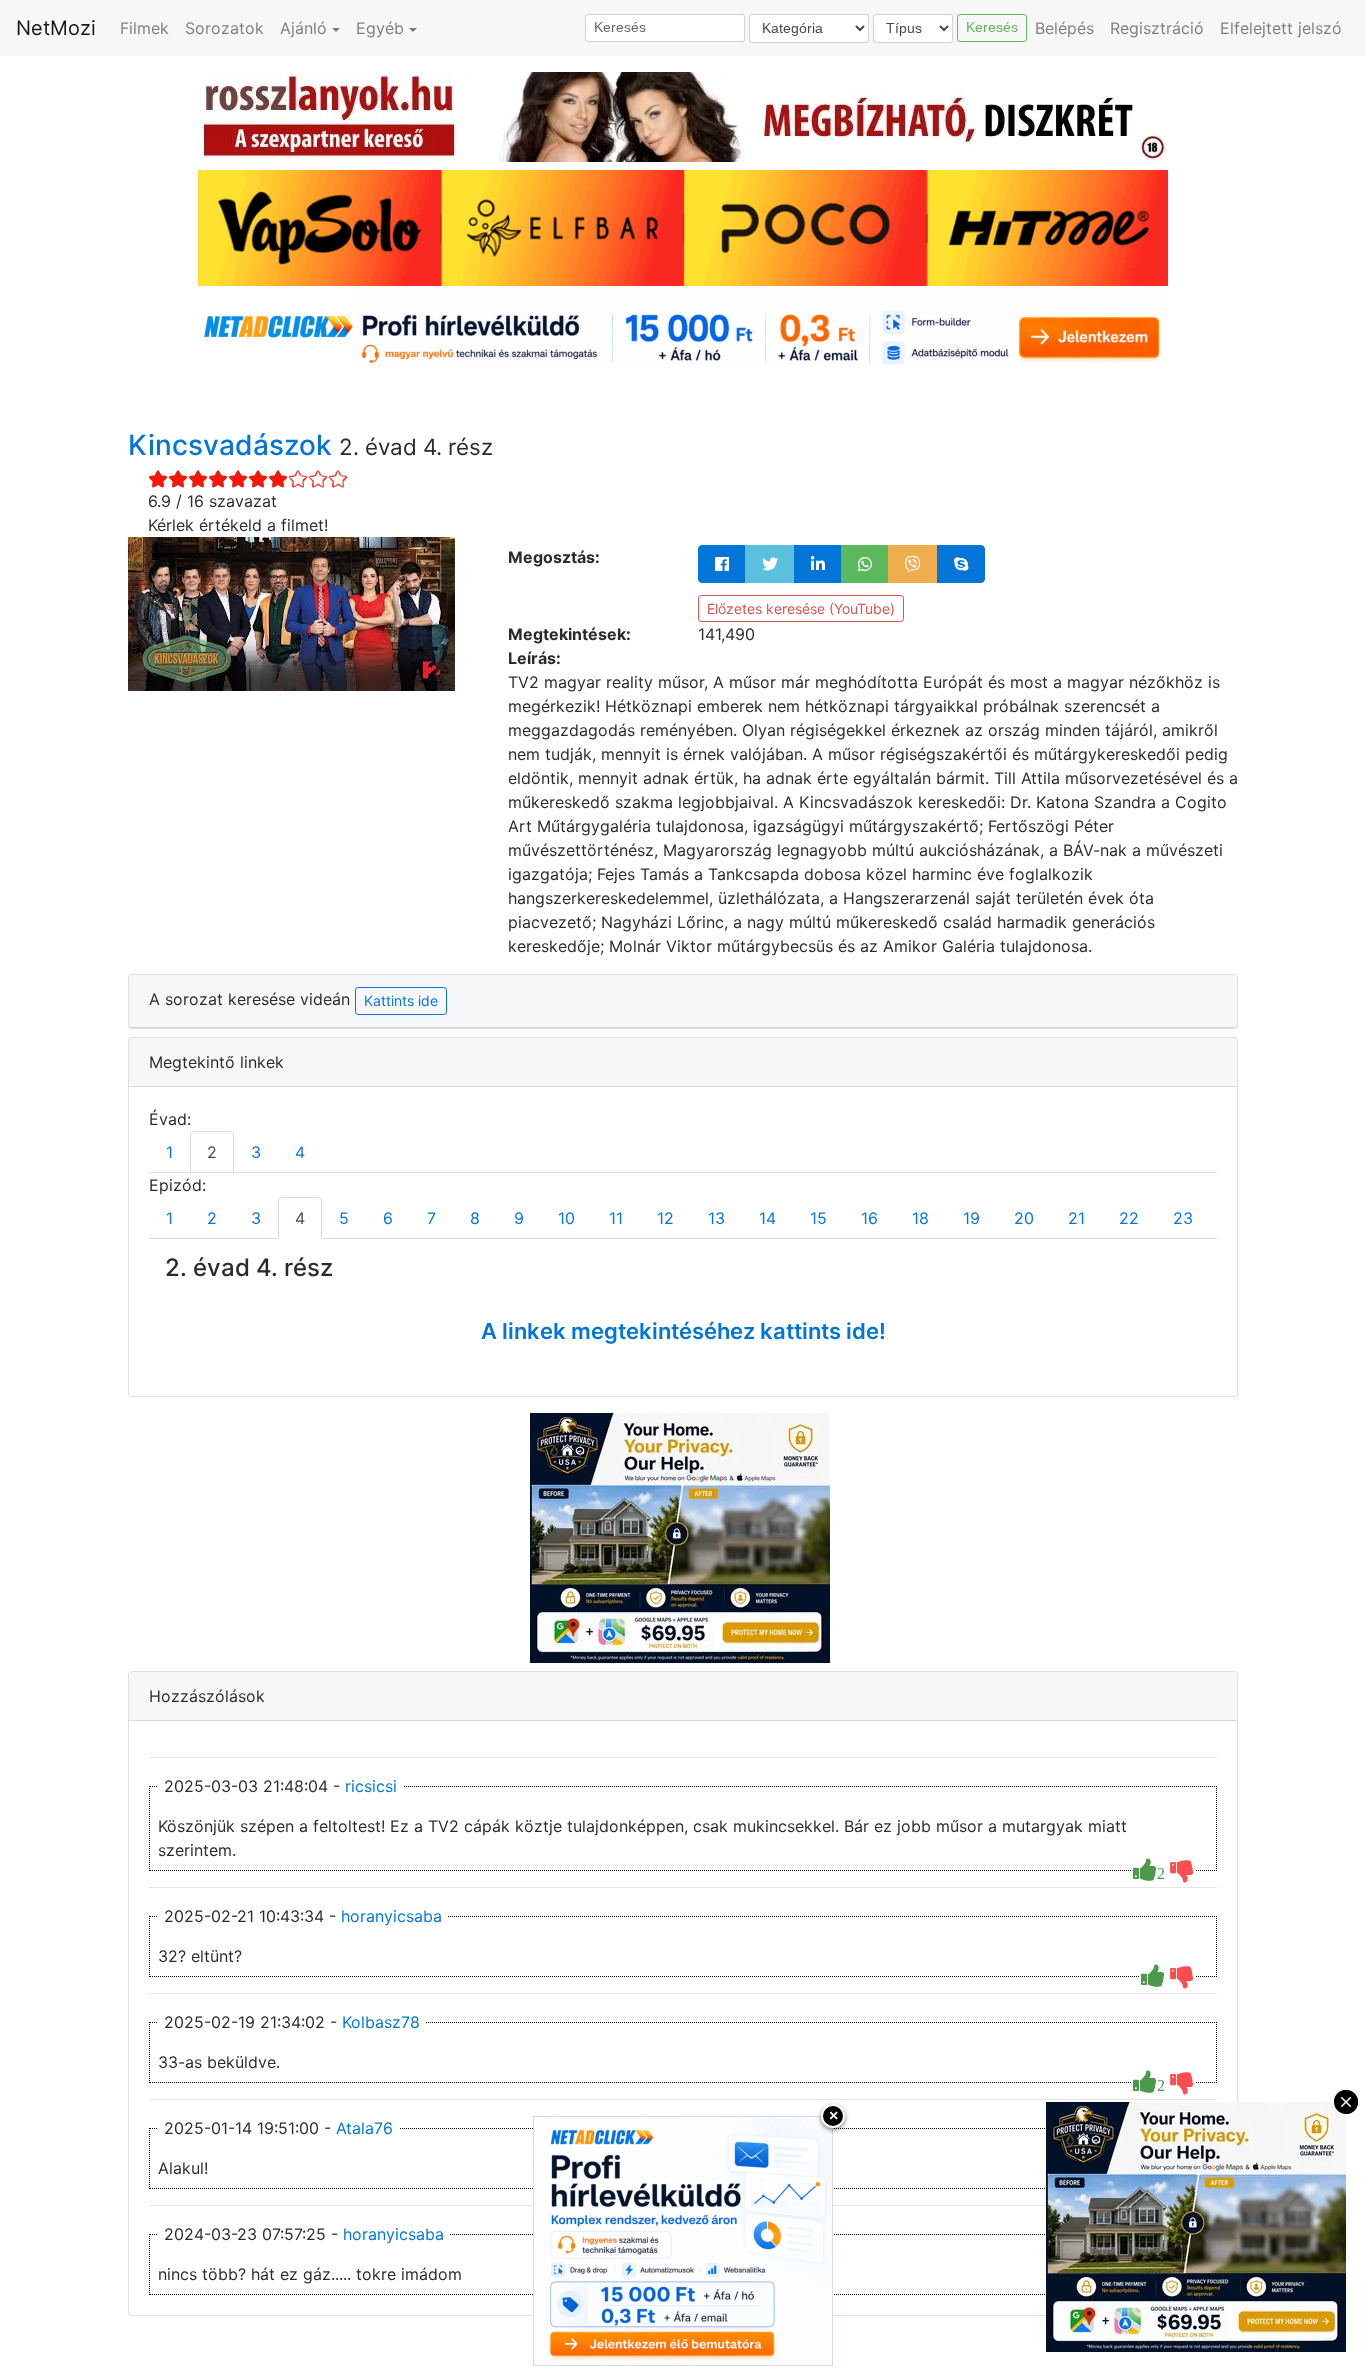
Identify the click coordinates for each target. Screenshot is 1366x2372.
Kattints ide (401, 1000)
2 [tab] (212, 1152)
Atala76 (364, 2128)
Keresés (992, 27)
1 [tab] (169, 1152)
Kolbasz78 (381, 2022)
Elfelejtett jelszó (1281, 28)
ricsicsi (371, 1786)
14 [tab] (767, 1218)
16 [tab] (869, 1218)
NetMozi (56, 28)
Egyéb (380, 28)
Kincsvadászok (233, 445)
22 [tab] (1129, 1218)
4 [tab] (300, 1152)
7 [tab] (431, 1218)
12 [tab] (665, 1218)
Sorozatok (224, 28)
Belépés (1064, 28)
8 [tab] (475, 1218)
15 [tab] (818, 1218)
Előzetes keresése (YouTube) (801, 608)
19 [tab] (971, 1218)
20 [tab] (1024, 1218)
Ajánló (303, 28)
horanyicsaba (391, 1916)
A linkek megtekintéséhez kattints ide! (683, 1331)
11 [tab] (616, 1218)
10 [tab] (566, 1218)
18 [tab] (920, 1218)
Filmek (144, 28)
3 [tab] (256, 1152)
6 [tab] (388, 1218)
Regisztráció (1157, 28)
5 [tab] (344, 1218)
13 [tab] (716, 1218)
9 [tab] (519, 1218)
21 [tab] (1076, 1218)
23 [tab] (1183, 1218)
